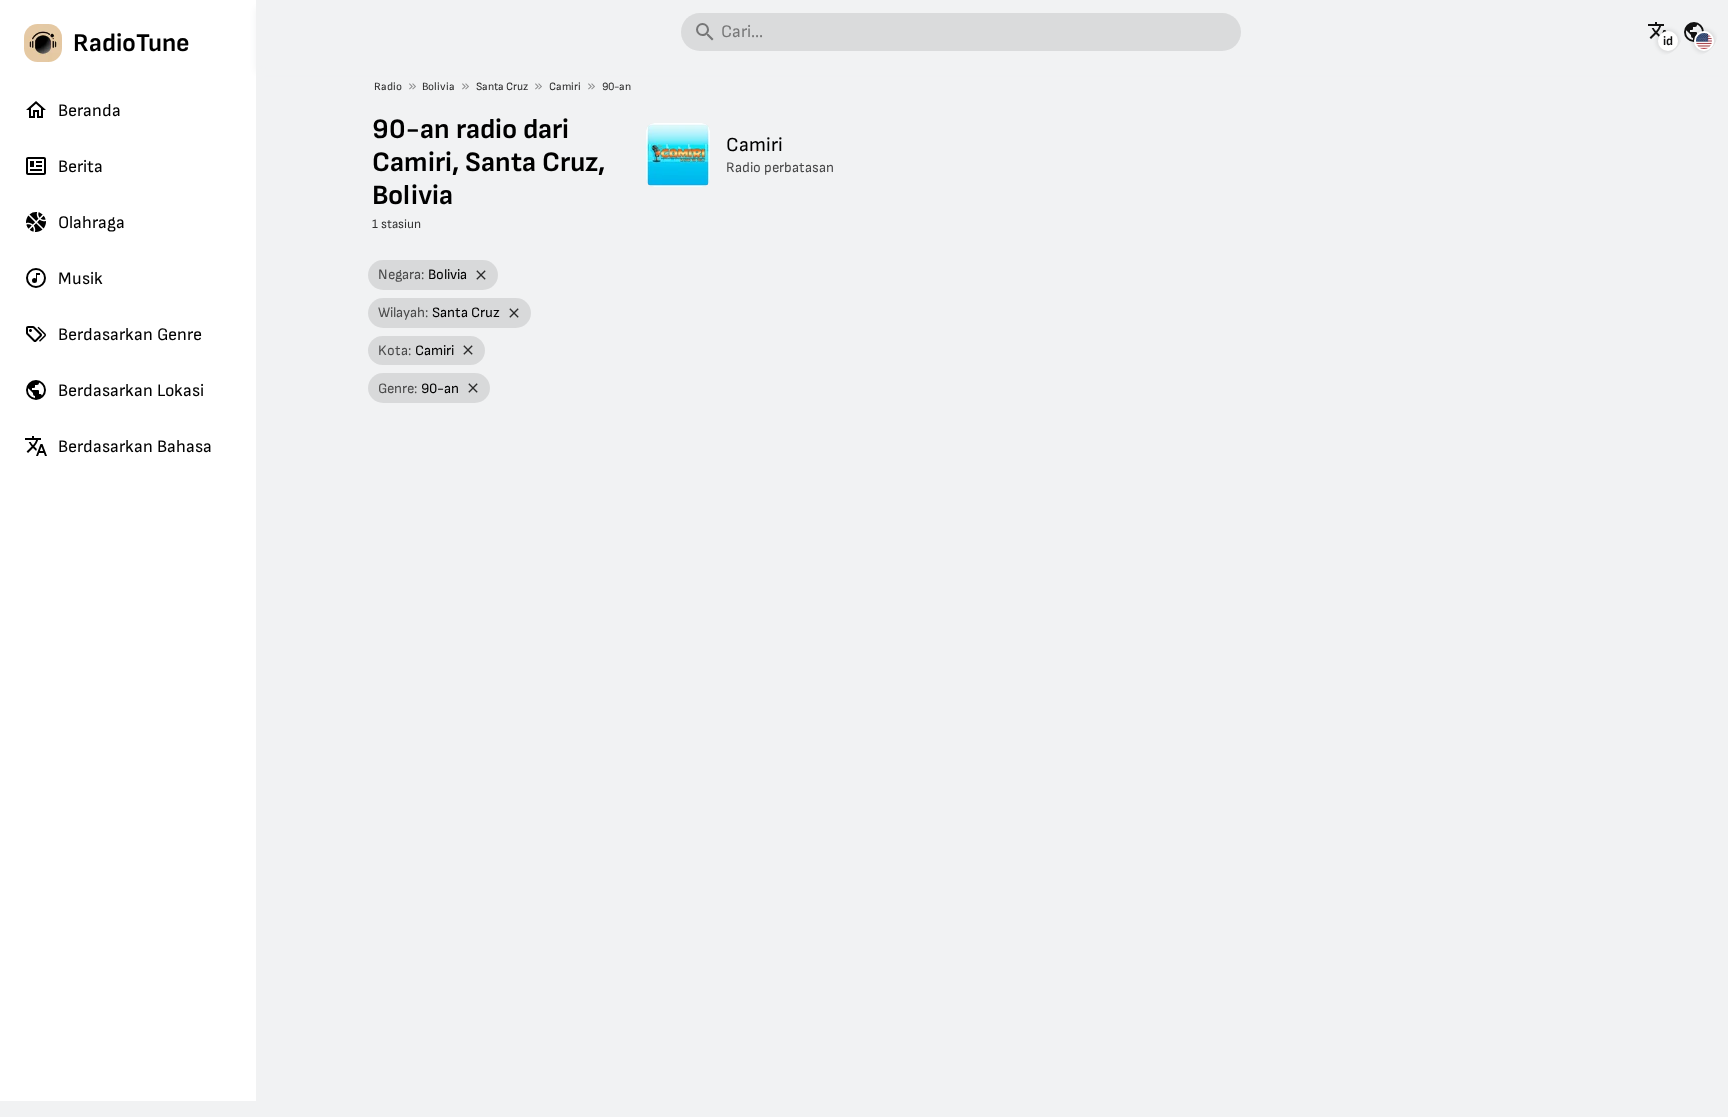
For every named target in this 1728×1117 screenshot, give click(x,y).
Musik (80, 278)
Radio (388, 86)
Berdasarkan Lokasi (131, 390)
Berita (80, 166)
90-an (616, 86)
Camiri (565, 86)
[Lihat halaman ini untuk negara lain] (1694, 32)
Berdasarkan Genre (130, 334)
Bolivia (438, 86)
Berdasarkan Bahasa (135, 446)
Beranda (89, 110)
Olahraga (91, 222)
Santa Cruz (502, 86)
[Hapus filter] (481, 275)
